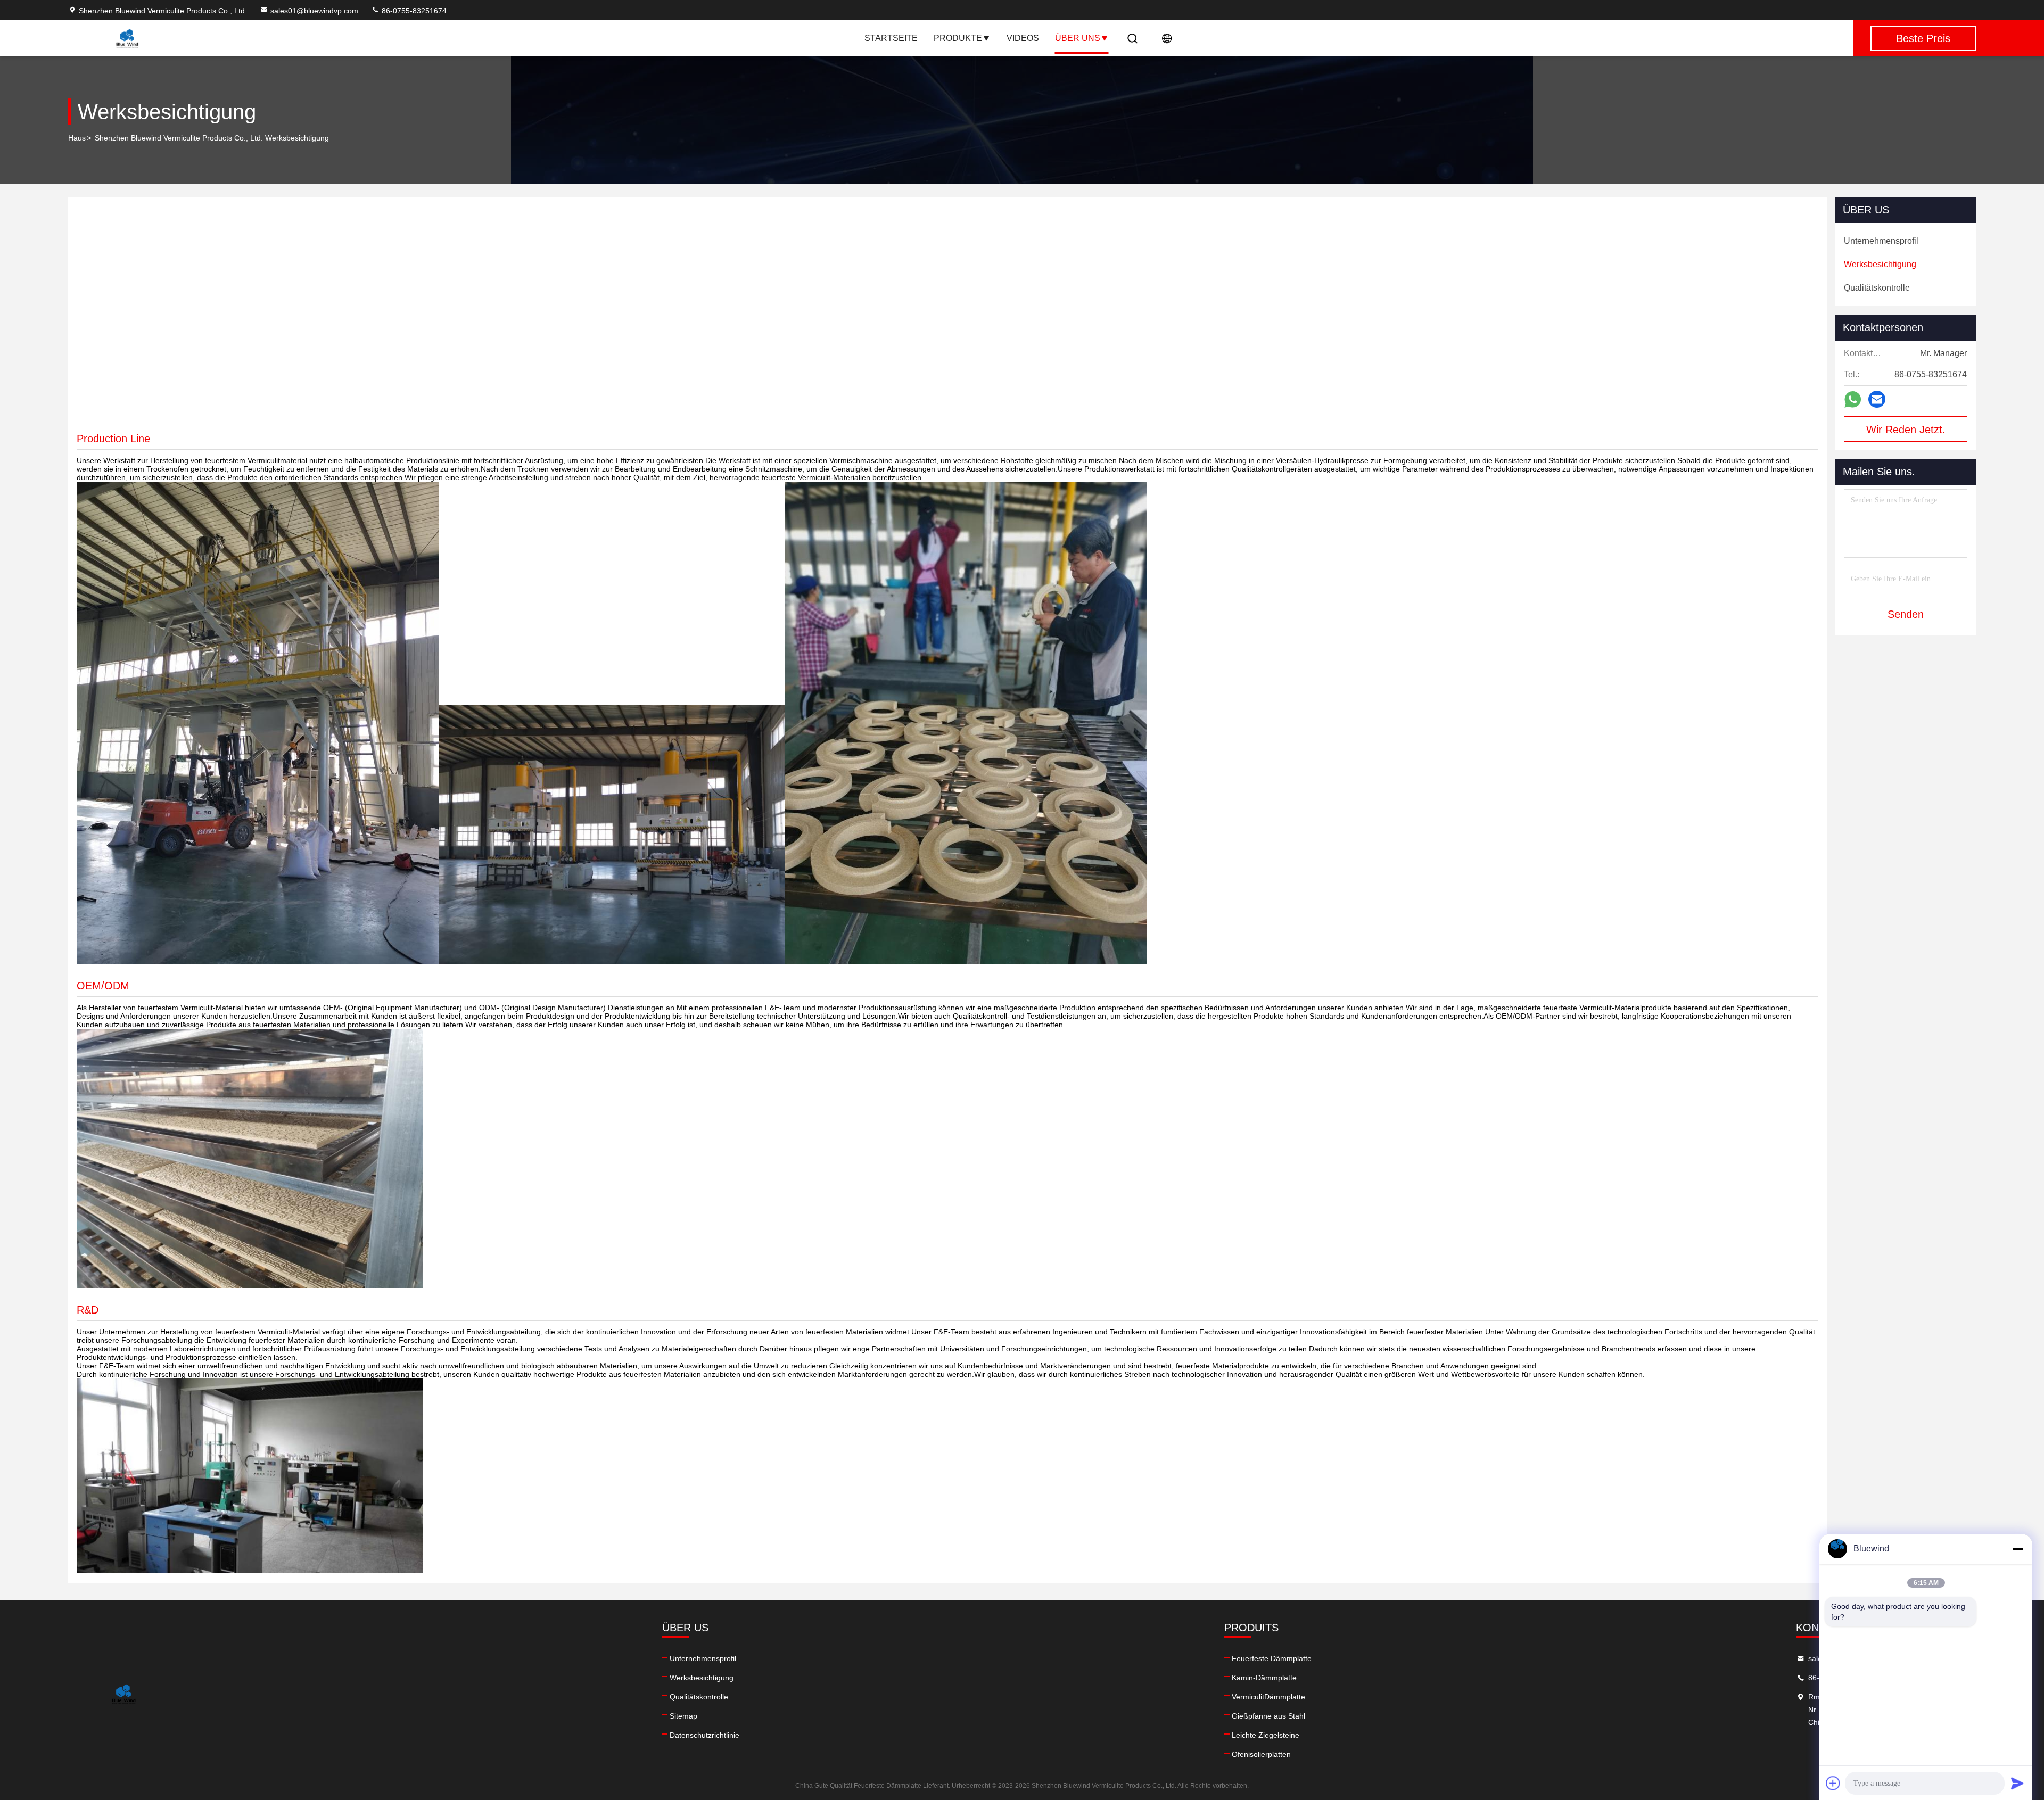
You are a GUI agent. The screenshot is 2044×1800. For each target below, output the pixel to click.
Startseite (891, 38)
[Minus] (2017, 1549)
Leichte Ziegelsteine (1266, 1735)
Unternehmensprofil (703, 1658)
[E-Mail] (1877, 399)
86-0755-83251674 (413, 11)
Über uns (1078, 38)
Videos (1023, 38)
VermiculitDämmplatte (1268, 1697)
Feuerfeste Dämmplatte (1272, 1658)
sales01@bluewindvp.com (314, 11)
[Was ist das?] (1853, 399)
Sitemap (683, 1716)
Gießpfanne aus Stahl (1268, 1716)
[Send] (2017, 1783)
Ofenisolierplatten (1261, 1754)
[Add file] (1833, 1783)
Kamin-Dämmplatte (1264, 1678)
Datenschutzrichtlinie (704, 1735)
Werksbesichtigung (702, 1678)
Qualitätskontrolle (699, 1697)
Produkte (958, 38)
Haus (77, 138)
